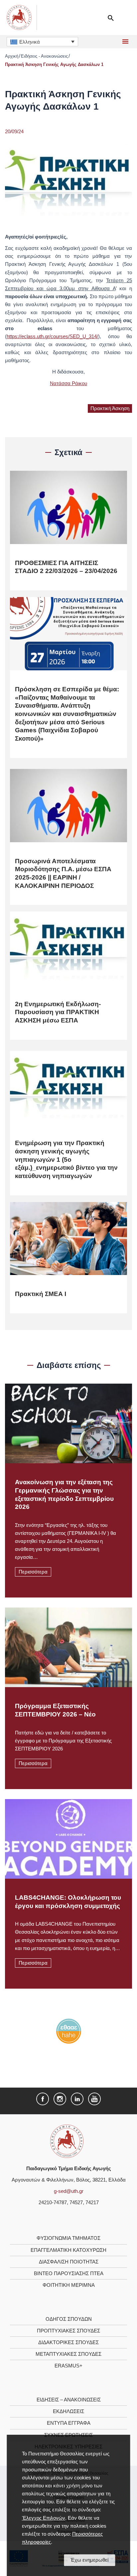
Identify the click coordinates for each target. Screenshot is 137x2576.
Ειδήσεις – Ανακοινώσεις (69, 2400)
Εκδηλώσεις (68, 2411)
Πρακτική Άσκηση (110, 408)
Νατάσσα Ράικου (68, 383)
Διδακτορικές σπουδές (68, 2342)
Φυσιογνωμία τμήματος (68, 2238)
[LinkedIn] (77, 2099)
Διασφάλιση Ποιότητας (69, 2262)
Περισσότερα (33, 1572)
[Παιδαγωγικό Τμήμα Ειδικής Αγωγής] (67, 2141)
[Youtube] (94, 2099)
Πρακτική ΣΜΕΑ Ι (41, 1294)
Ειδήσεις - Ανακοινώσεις (44, 56)
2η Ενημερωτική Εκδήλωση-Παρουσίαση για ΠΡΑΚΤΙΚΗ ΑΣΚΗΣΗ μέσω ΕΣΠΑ (58, 1012)
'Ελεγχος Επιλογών (44, 2518)
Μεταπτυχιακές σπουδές (68, 2354)
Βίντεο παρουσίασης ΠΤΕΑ (69, 2273)
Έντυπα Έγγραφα (69, 2423)
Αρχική (12, 56)
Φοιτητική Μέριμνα (69, 2285)
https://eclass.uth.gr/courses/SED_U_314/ (52, 336)
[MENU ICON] (125, 42)
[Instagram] (60, 2099)
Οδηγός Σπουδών (69, 2319)
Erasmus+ (68, 2366)
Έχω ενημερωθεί (89, 2560)
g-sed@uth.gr (69, 2191)
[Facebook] (43, 2099)
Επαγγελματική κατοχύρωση (68, 2250)
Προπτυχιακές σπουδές (68, 2331)
